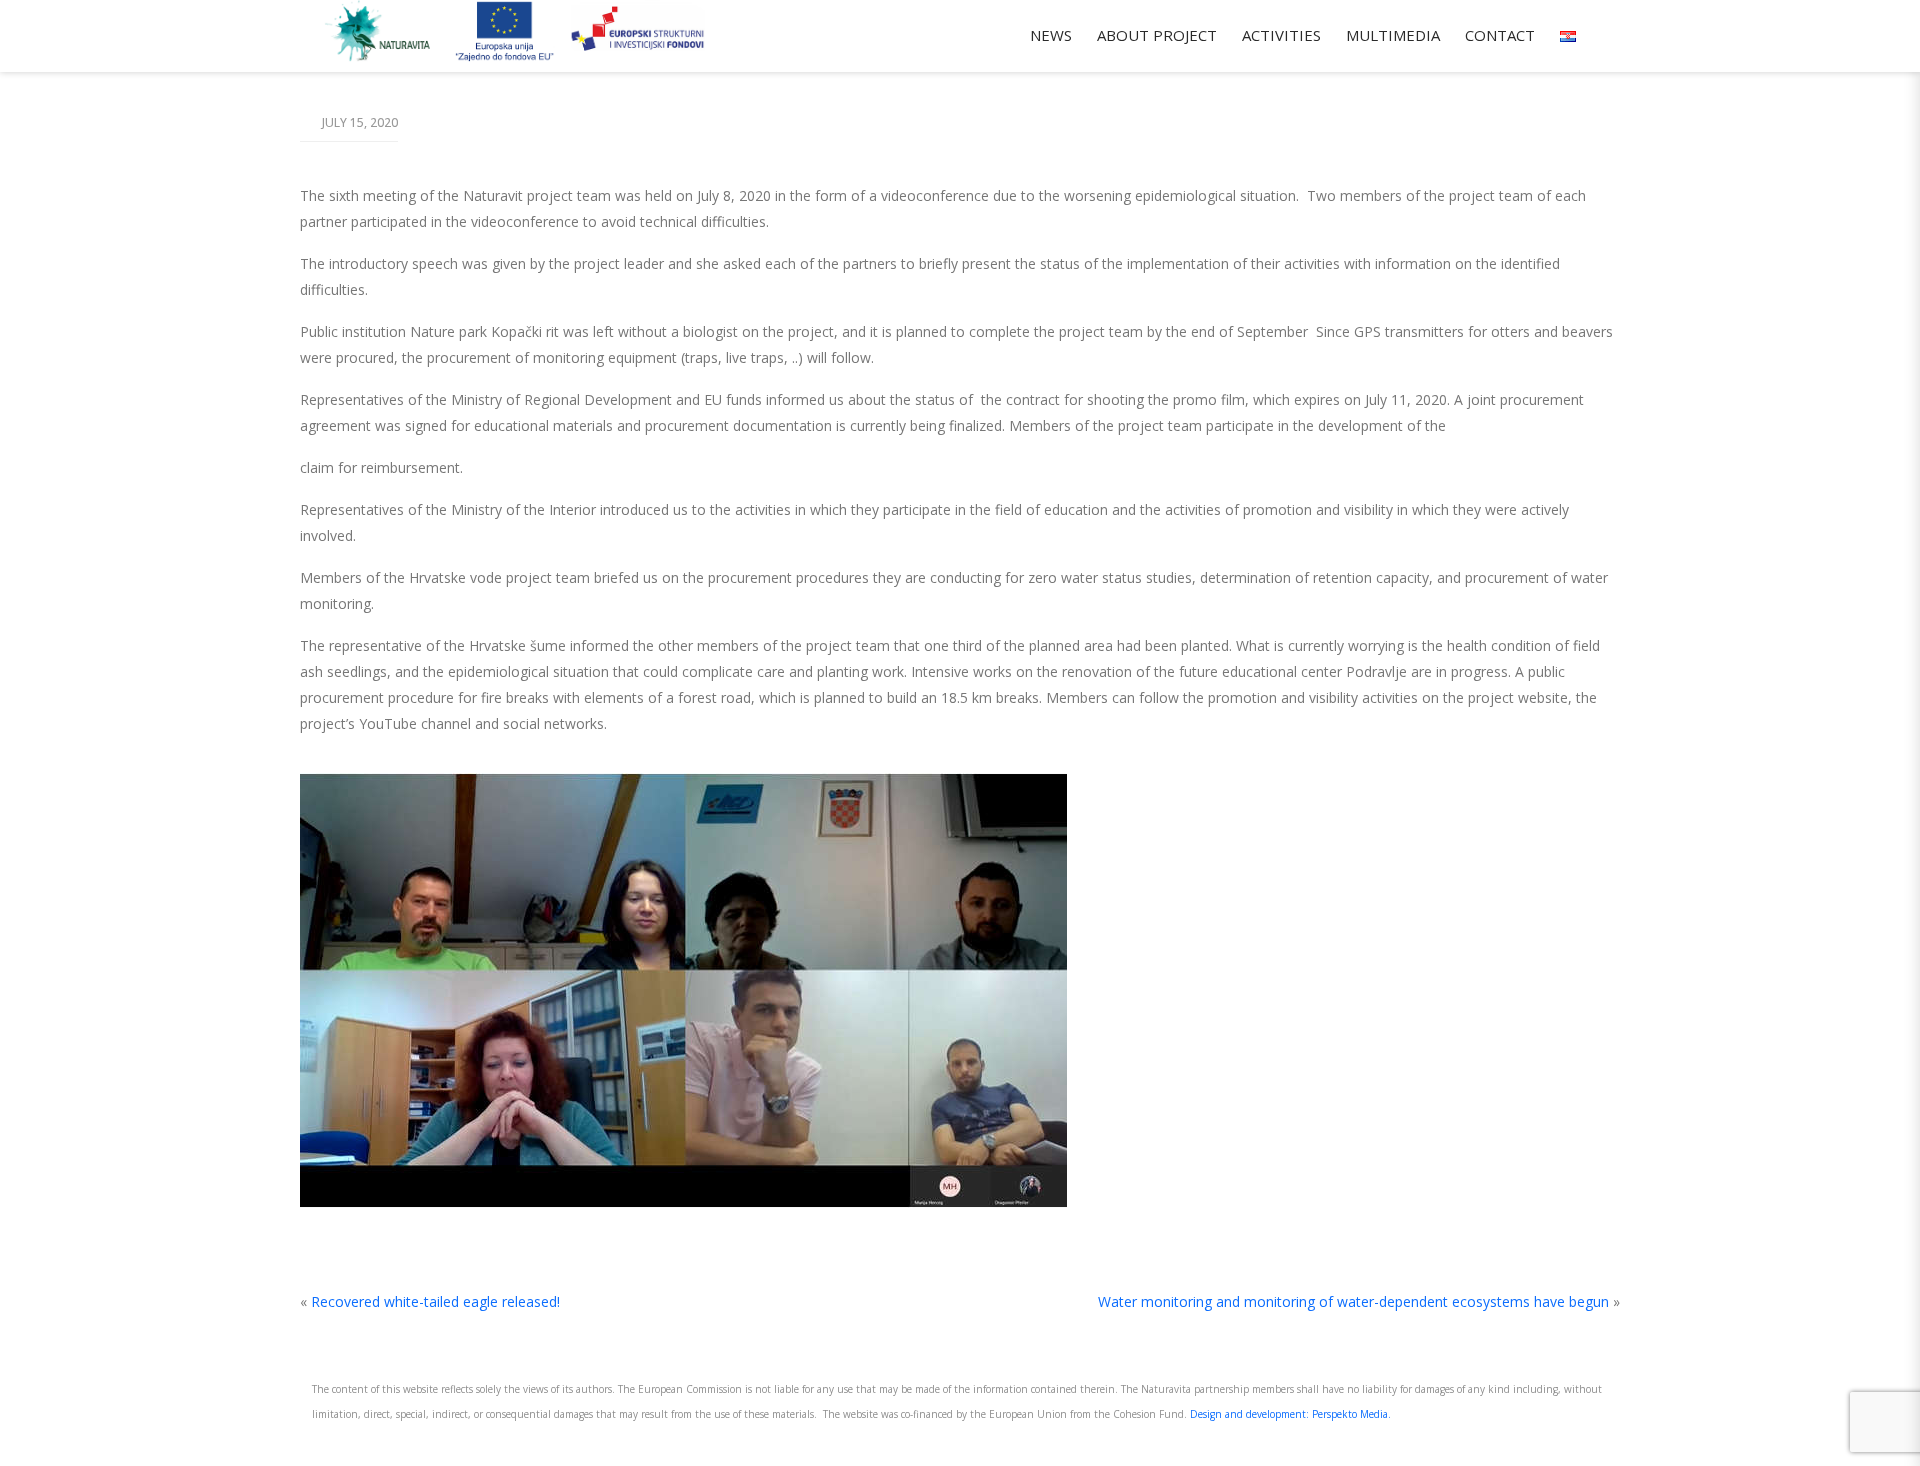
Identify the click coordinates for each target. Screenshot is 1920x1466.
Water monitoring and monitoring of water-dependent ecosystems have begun (1353, 1301)
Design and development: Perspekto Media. (1290, 1414)
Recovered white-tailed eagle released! (435, 1301)
